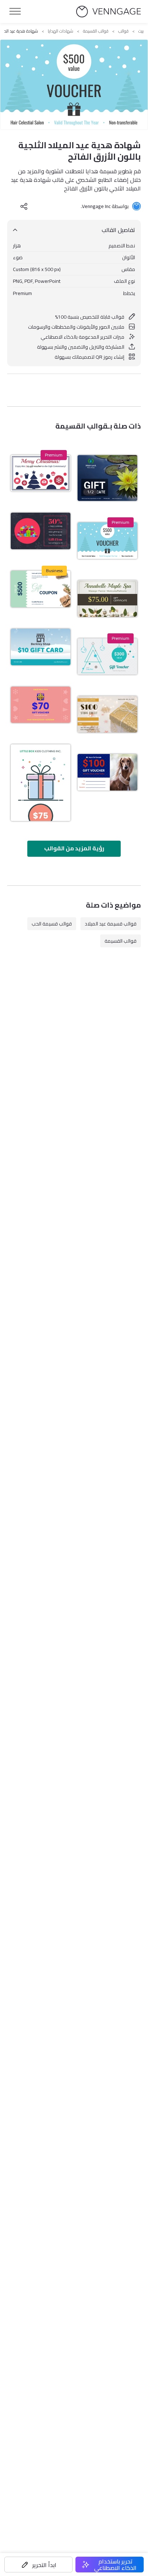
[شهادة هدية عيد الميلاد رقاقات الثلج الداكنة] (41, 531)
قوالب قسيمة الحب (52, 924)
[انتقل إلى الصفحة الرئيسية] (108, 12)
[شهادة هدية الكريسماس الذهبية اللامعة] (107, 714)
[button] (38, 2565)
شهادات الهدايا (61, 31)
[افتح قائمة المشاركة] (24, 206)
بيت (141, 31)
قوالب (123, 31)
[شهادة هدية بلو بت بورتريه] (107, 772)
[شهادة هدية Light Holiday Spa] (107, 599)
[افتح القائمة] (15, 11)
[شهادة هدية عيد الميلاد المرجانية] (41, 705)
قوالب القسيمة (96, 31)
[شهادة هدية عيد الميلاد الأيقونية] (41, 473)
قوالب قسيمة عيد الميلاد (111, 924)
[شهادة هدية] (107, 478)
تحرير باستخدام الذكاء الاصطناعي (115, 2565)
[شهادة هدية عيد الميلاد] (41, 647)
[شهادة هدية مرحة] (41, 783)
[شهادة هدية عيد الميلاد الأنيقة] (41, 589)
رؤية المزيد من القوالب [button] (74, 848)
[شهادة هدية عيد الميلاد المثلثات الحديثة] (107, 657)
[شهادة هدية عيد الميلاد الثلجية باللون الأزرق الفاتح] (107, 541)
